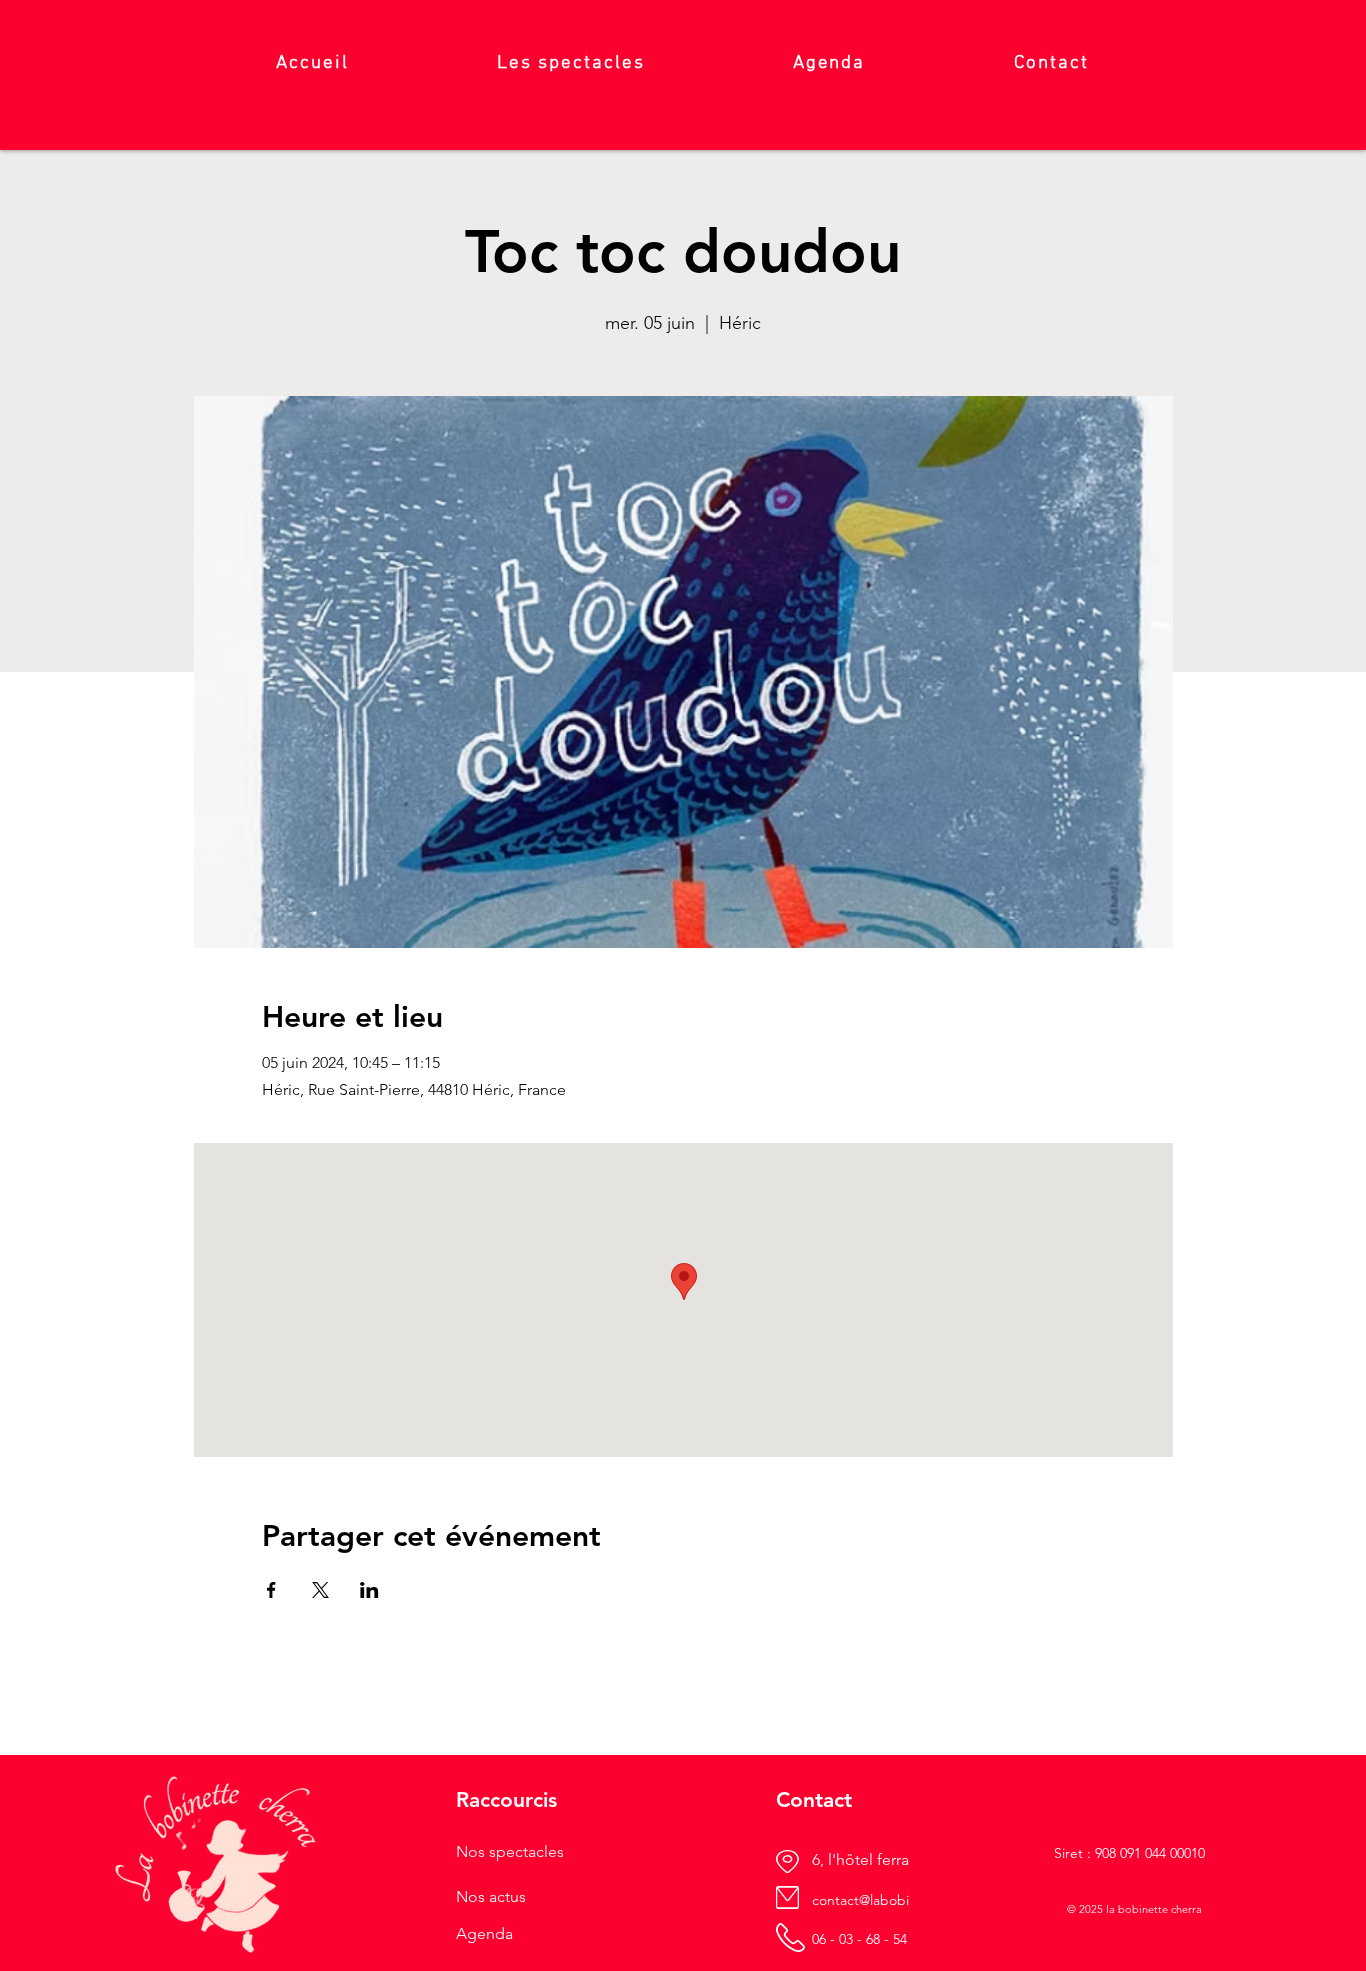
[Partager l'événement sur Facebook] (271, 1590)
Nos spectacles (510, 1851)
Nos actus (491, 1896)
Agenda (484, 1933)
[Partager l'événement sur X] (320, 1590)
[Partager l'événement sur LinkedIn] (369, 1590)
